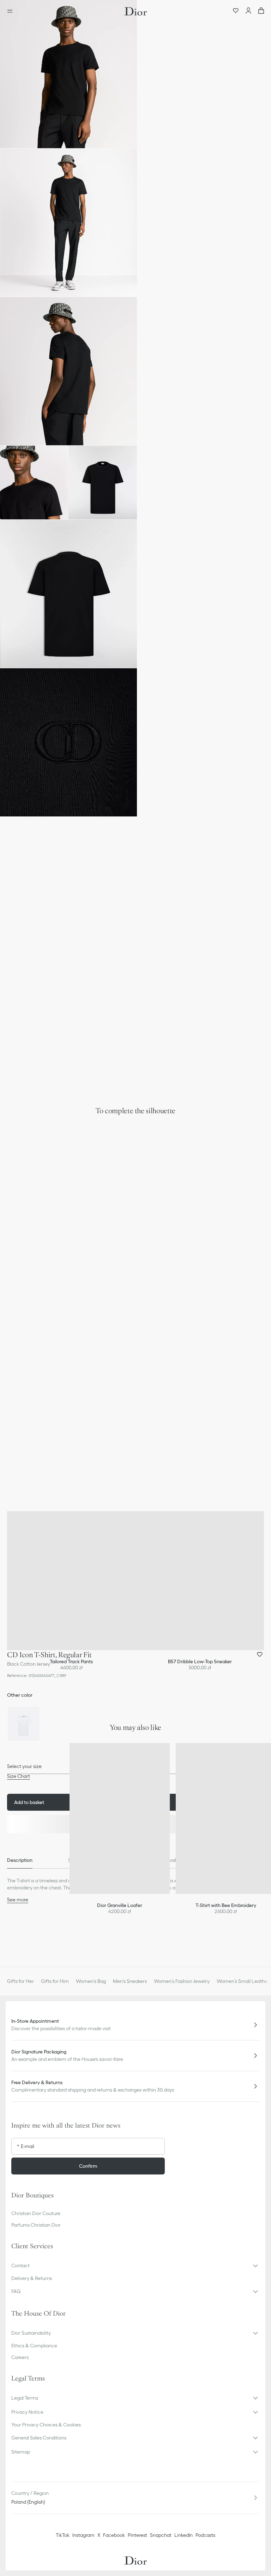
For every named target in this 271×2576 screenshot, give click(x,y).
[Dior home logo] (135, 11)
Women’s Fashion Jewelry (182, 1981)
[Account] (248, 11)
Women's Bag (91, 1981)
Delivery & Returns (32, 2278)
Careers (20, 2357)
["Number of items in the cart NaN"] (261, 11)
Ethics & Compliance (34, 2346)
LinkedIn (183, 2535)
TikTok (63, 2535)
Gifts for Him (55, 1981)
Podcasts (205, 2535)
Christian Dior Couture (36, 2213)
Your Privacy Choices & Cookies (46, 2425)
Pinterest (137, 2535)
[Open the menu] (12, 11)
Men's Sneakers (130, 1981)
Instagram (83, 2535)
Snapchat (161, 2535)
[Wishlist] (236, 11)
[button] (68, 74)
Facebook (114, 2535)
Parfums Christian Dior (36, 2225)
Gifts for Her (20, 1981)
